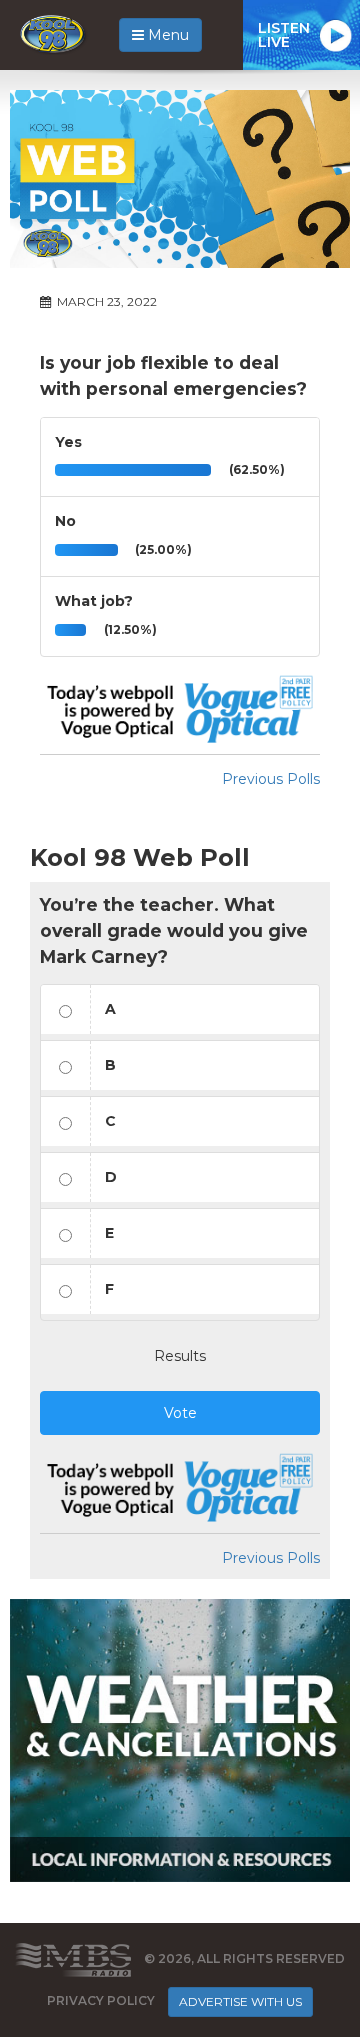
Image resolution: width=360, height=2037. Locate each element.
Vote (180, 1413)
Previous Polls (271, 779)
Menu (166, 35)
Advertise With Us (240, 2001)
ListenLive (284, 35)
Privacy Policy (101, 2000)
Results (180, 1356)
